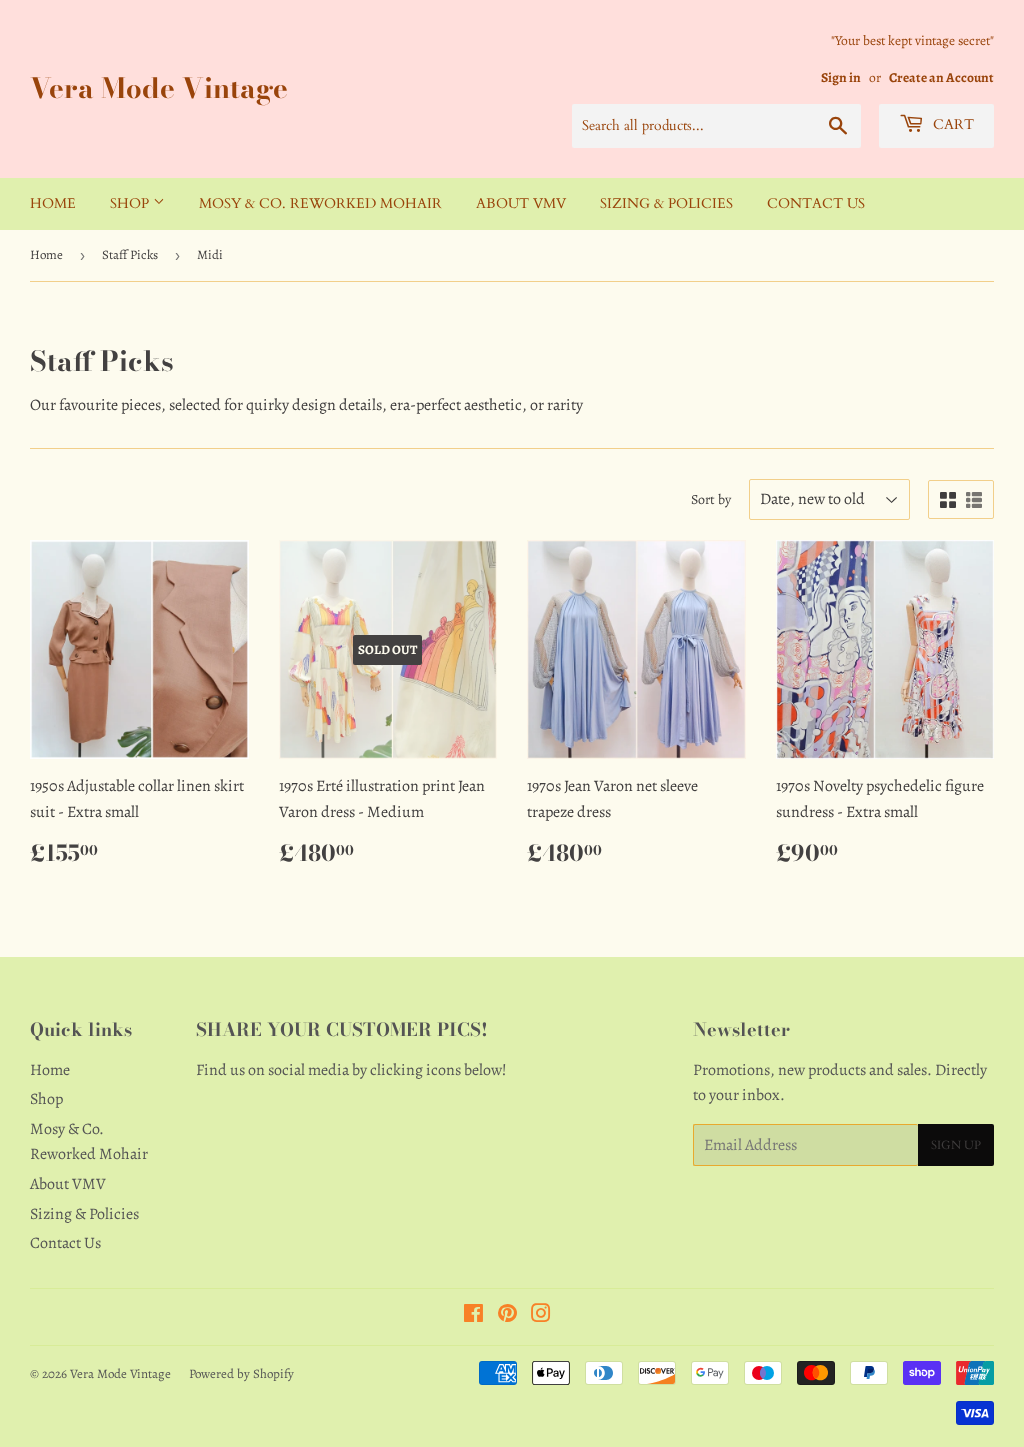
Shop (131, 203)
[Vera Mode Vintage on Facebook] (473, 1316)
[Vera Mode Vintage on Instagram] (541, 1316)
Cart (951, 124)
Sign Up (956, 1145)
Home (53, 203)
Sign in (841, 77)
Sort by (711, 499)
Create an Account (941, 77)
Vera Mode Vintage (159, 88)
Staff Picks (130, 254)
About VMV (521, 203)
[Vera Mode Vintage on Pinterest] (507, 1316)
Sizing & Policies (666, 203)
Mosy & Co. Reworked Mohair (320, 203)
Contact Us (816, 203)
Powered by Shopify (241, 1373)
